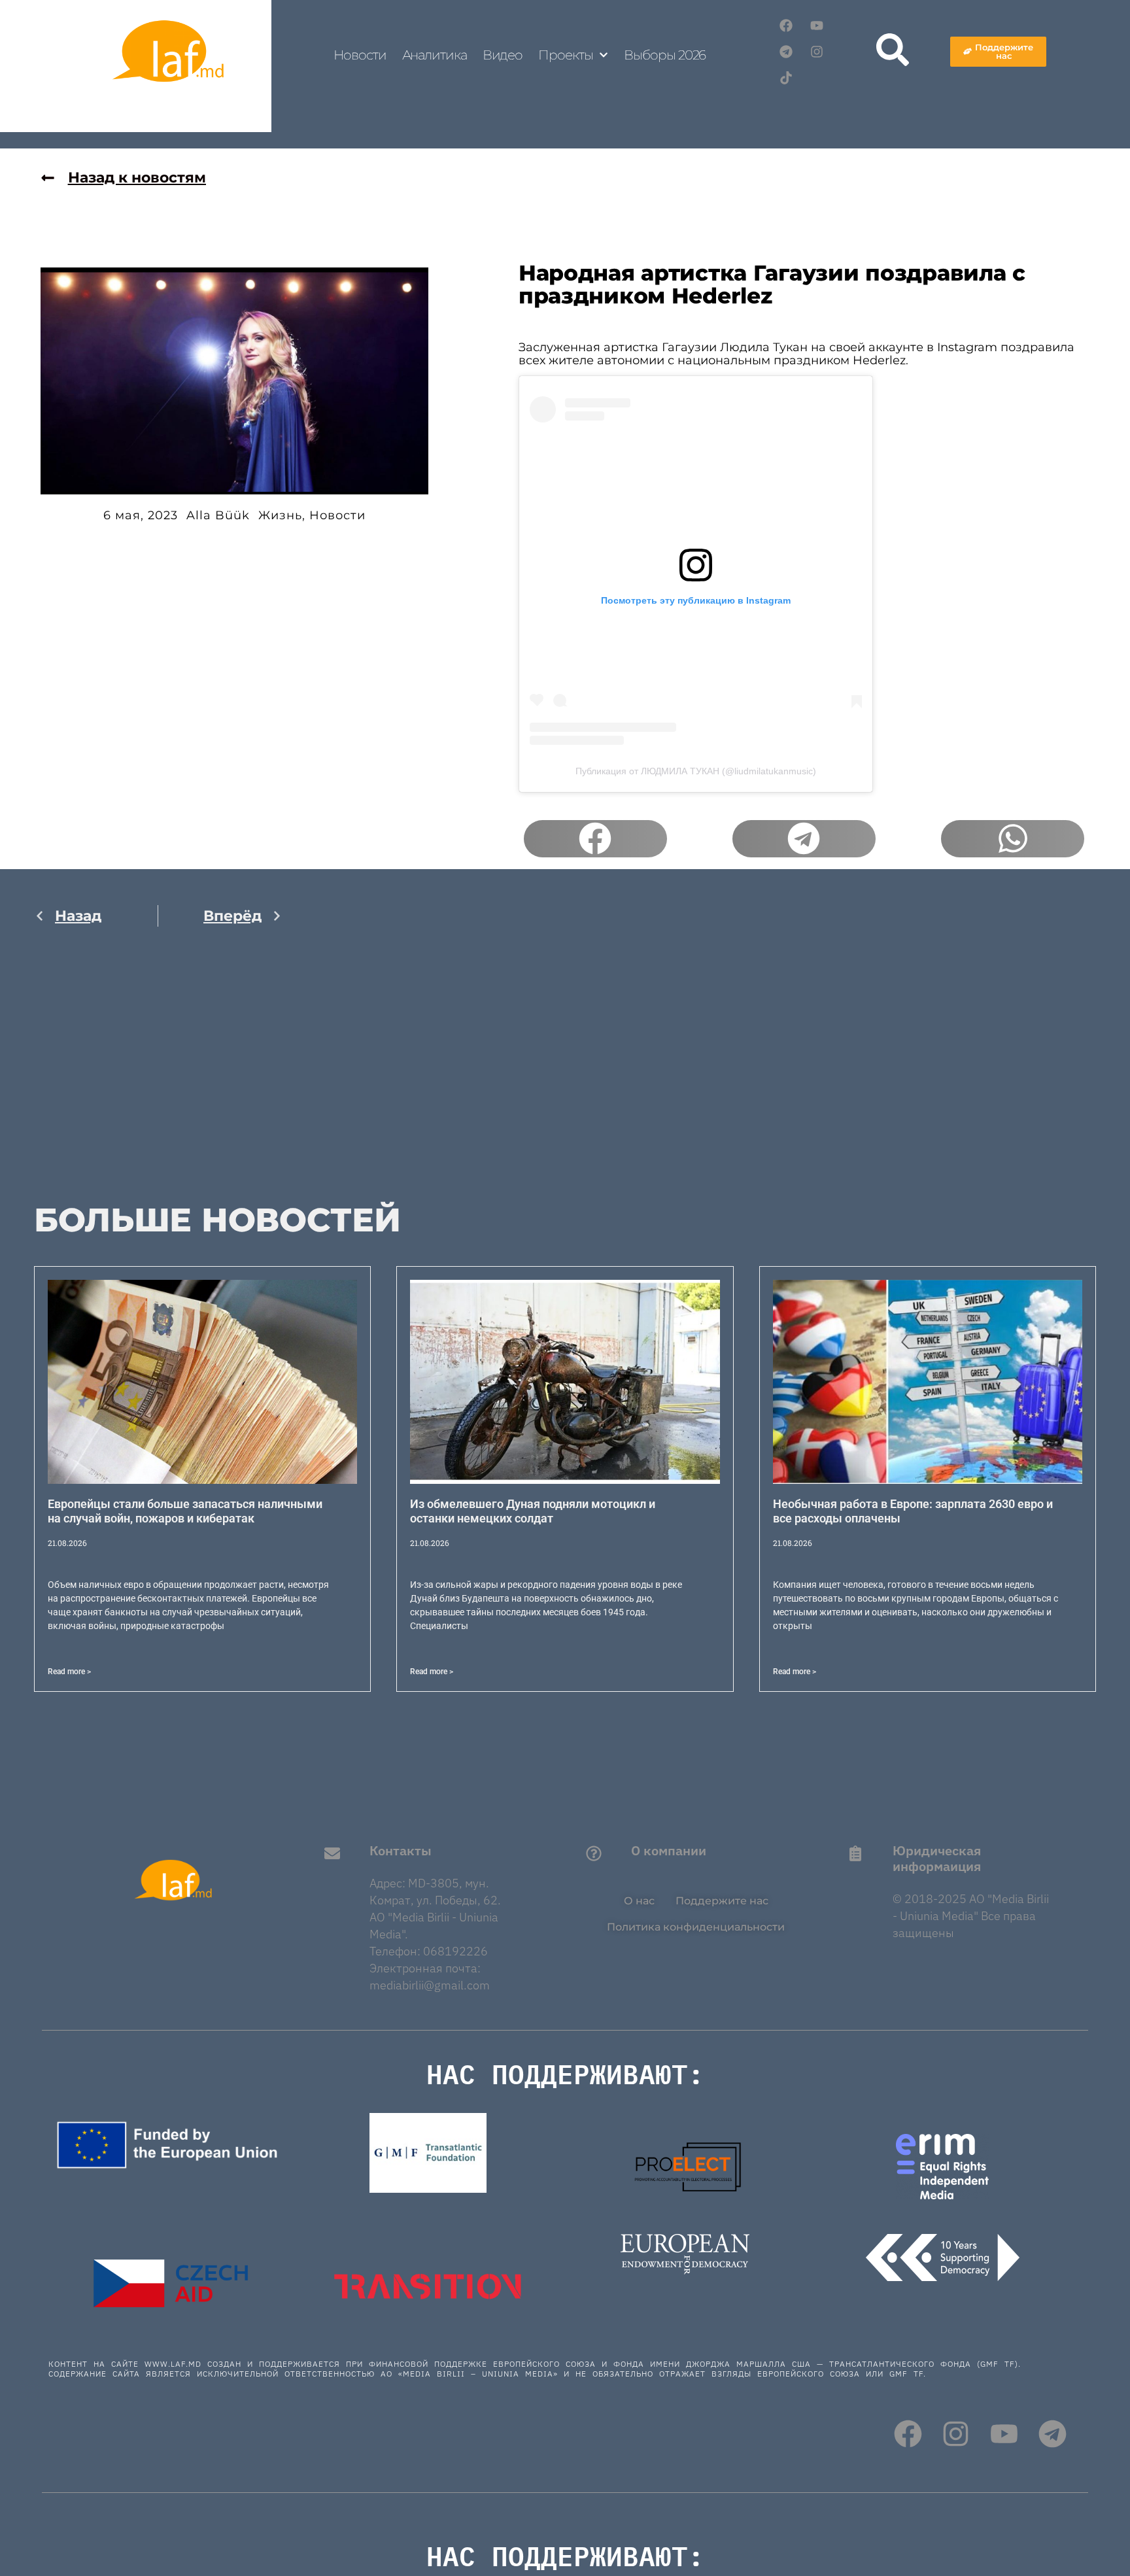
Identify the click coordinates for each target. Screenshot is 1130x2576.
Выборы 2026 (665, 55)
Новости (360, 55)
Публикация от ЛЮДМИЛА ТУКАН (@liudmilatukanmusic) (696, 771)
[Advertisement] (158, 1075)
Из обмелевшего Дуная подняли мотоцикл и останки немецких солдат (533, 1511)
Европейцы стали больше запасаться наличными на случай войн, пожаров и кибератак (185, 1511)
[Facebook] (786, 26)
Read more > (69, 1672)
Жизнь (280, 515)
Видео (503, 55)
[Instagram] (817, 52)
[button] (595, 839)
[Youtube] (817, 26)
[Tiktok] (786, 78)
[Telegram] (786, 52)
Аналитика (435, 55)
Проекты (565, 55)
